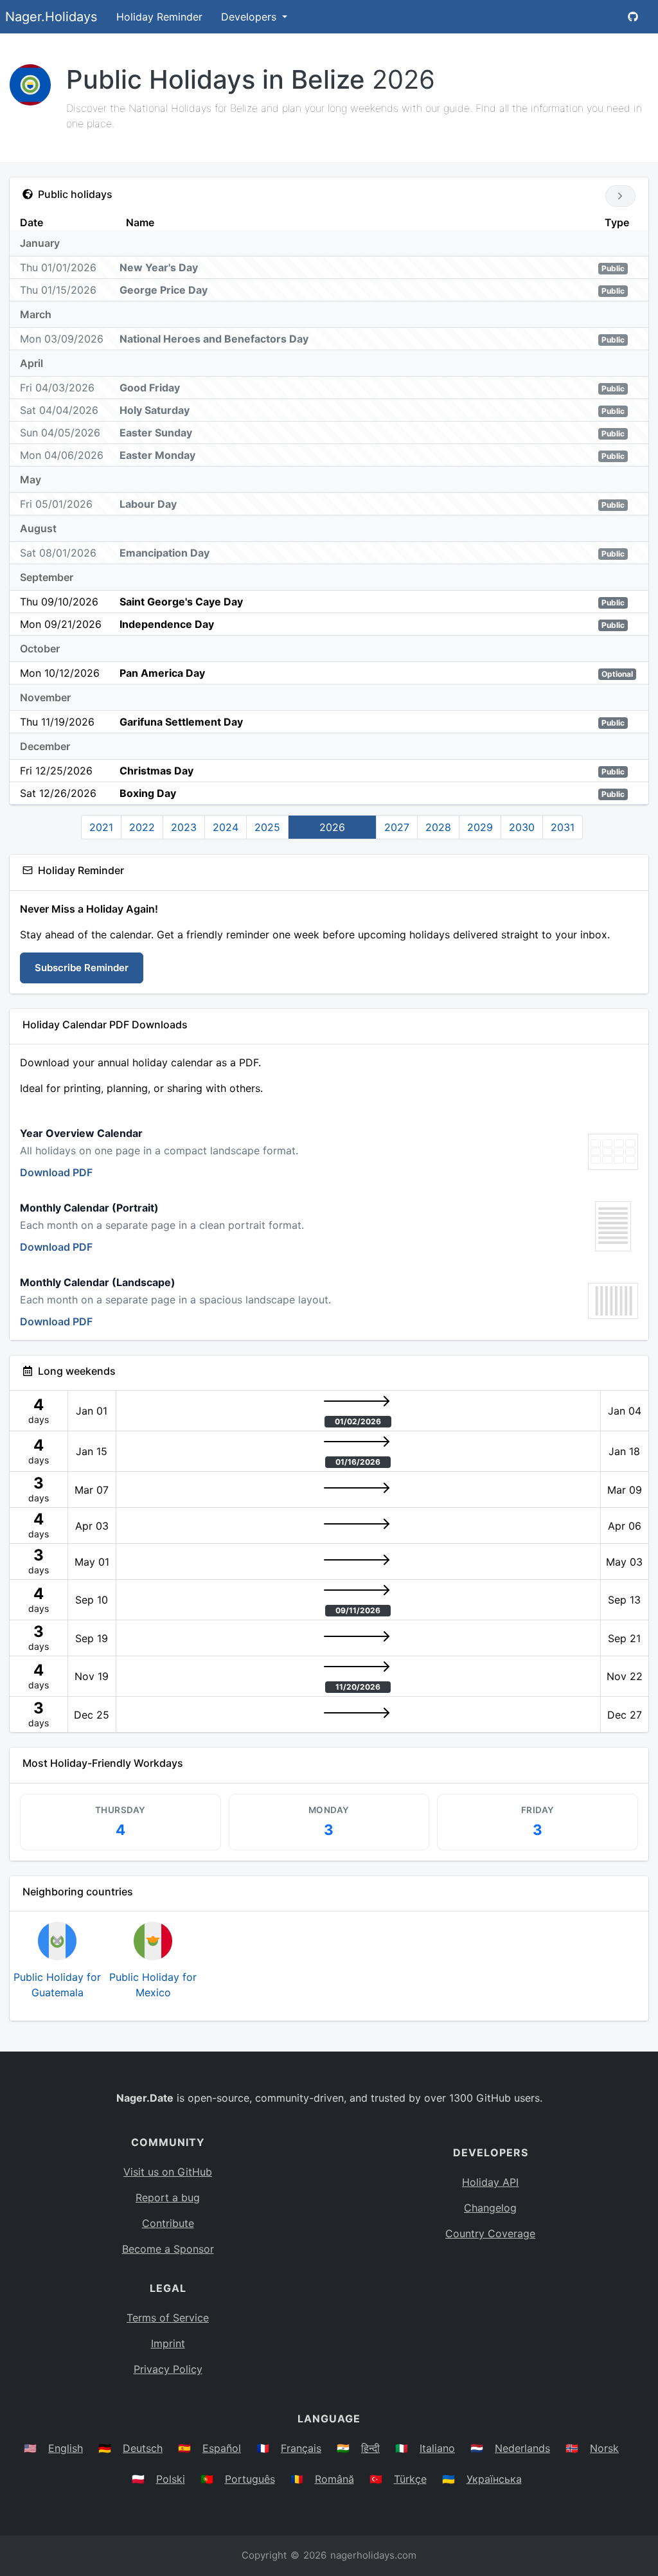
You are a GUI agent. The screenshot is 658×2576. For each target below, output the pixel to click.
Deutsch (143, 2448)
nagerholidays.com (373, 2555)
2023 (184, 827)
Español (222, 2448)
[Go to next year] (620, 196)
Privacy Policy (168, 2369)
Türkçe (410, 2479)
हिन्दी (370, 2448)
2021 (101, 827)
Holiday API (490, 2182)
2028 (438, 827)
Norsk (604, 2448)
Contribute (168, 2223)
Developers (250, 17)
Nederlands (522, 2448)
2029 (480, 827)
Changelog (490, 2208)
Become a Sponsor (168, 2249)
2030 (522, 827)
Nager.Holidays (51, 17)
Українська (494, 2479)
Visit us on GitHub (168, 2172)
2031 (563, 827)
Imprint (168, 2343)
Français (301, 2448)
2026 (332, 827)
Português (250, 2479)
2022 (142, 827)
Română (334, 2479)
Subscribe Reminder (82, 968)
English (66, 2448)
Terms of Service (168, 2318)
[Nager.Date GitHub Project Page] (633, 17)
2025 (267, 827)
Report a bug (168, 2197)
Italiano (437, 2448)
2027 (397, 827)
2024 (226, 827)
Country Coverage (490, 2233)
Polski (171, 2479)
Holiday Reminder (159, 17)
